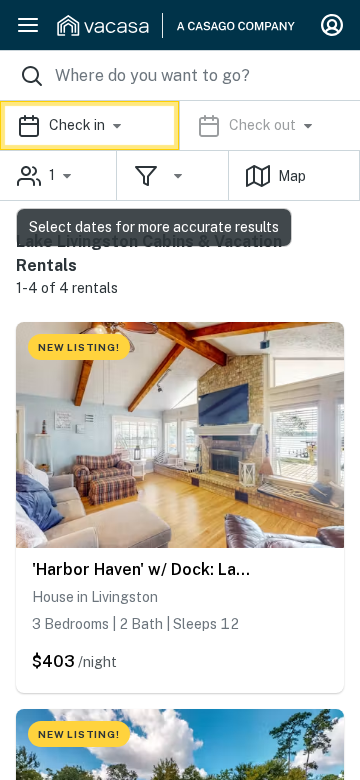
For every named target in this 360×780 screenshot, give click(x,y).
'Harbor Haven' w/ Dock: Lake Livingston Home (145, 569)
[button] (180, 125)
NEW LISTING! (79, 347)
